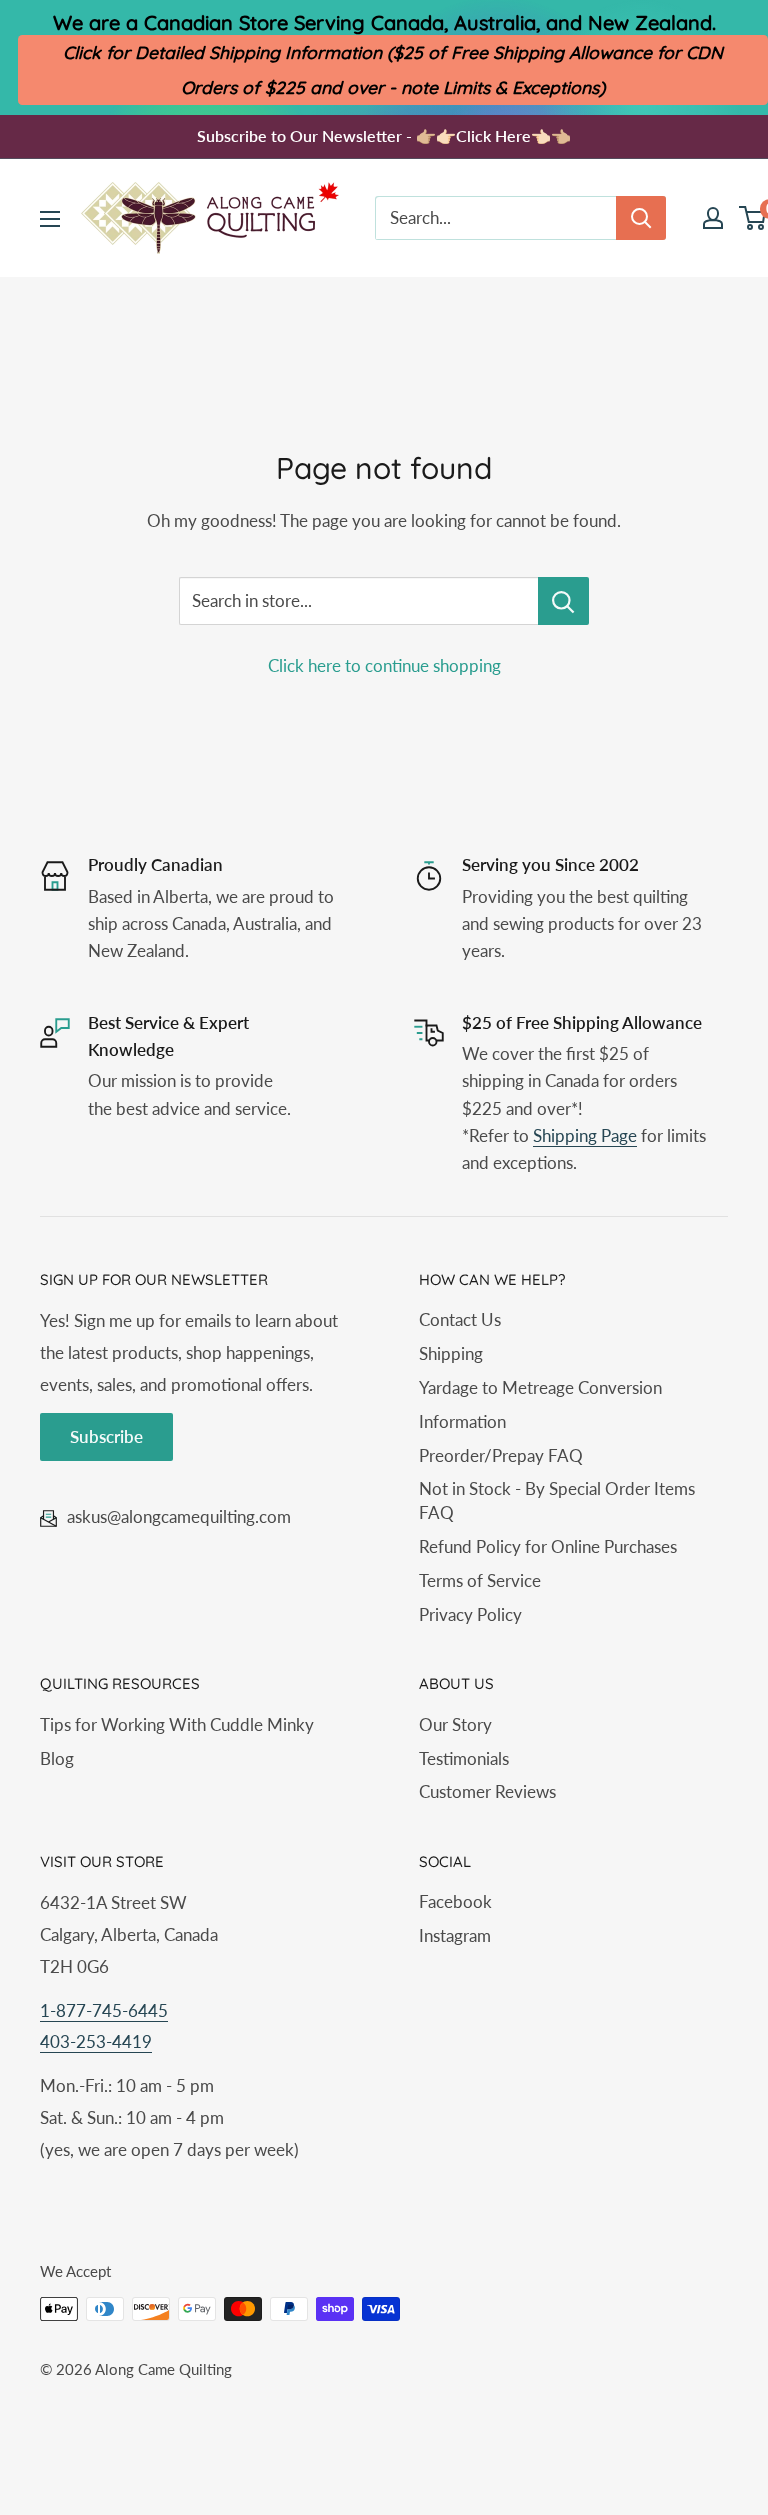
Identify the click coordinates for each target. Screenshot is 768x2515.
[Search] (641, 218)
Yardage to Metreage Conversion (540, 1387)
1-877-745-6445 (104, 2010)
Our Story (455, 1724)
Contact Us (460, 1319)
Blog (57, 1758)
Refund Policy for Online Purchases (548, 1546)
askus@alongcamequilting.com (179, 1516)
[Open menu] (50, 219)
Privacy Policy (470, 1614)
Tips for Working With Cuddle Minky (177, 1724)
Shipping (451, 1353)
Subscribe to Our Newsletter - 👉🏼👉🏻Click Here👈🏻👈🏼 (384, 135)
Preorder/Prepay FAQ (501, 1455)
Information (462, 1421)
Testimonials (464, 1758)
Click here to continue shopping (384, 665)
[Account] (713, 218)
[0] (753, 218)
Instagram (455, 1935)
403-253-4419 (96, 2041)
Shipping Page (585, 1135)
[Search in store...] (563, 601)
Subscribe (106, 1436)
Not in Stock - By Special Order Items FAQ (557, 1500)
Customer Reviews (487, 1791)
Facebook (455, 1901)
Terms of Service (480, 1580)
